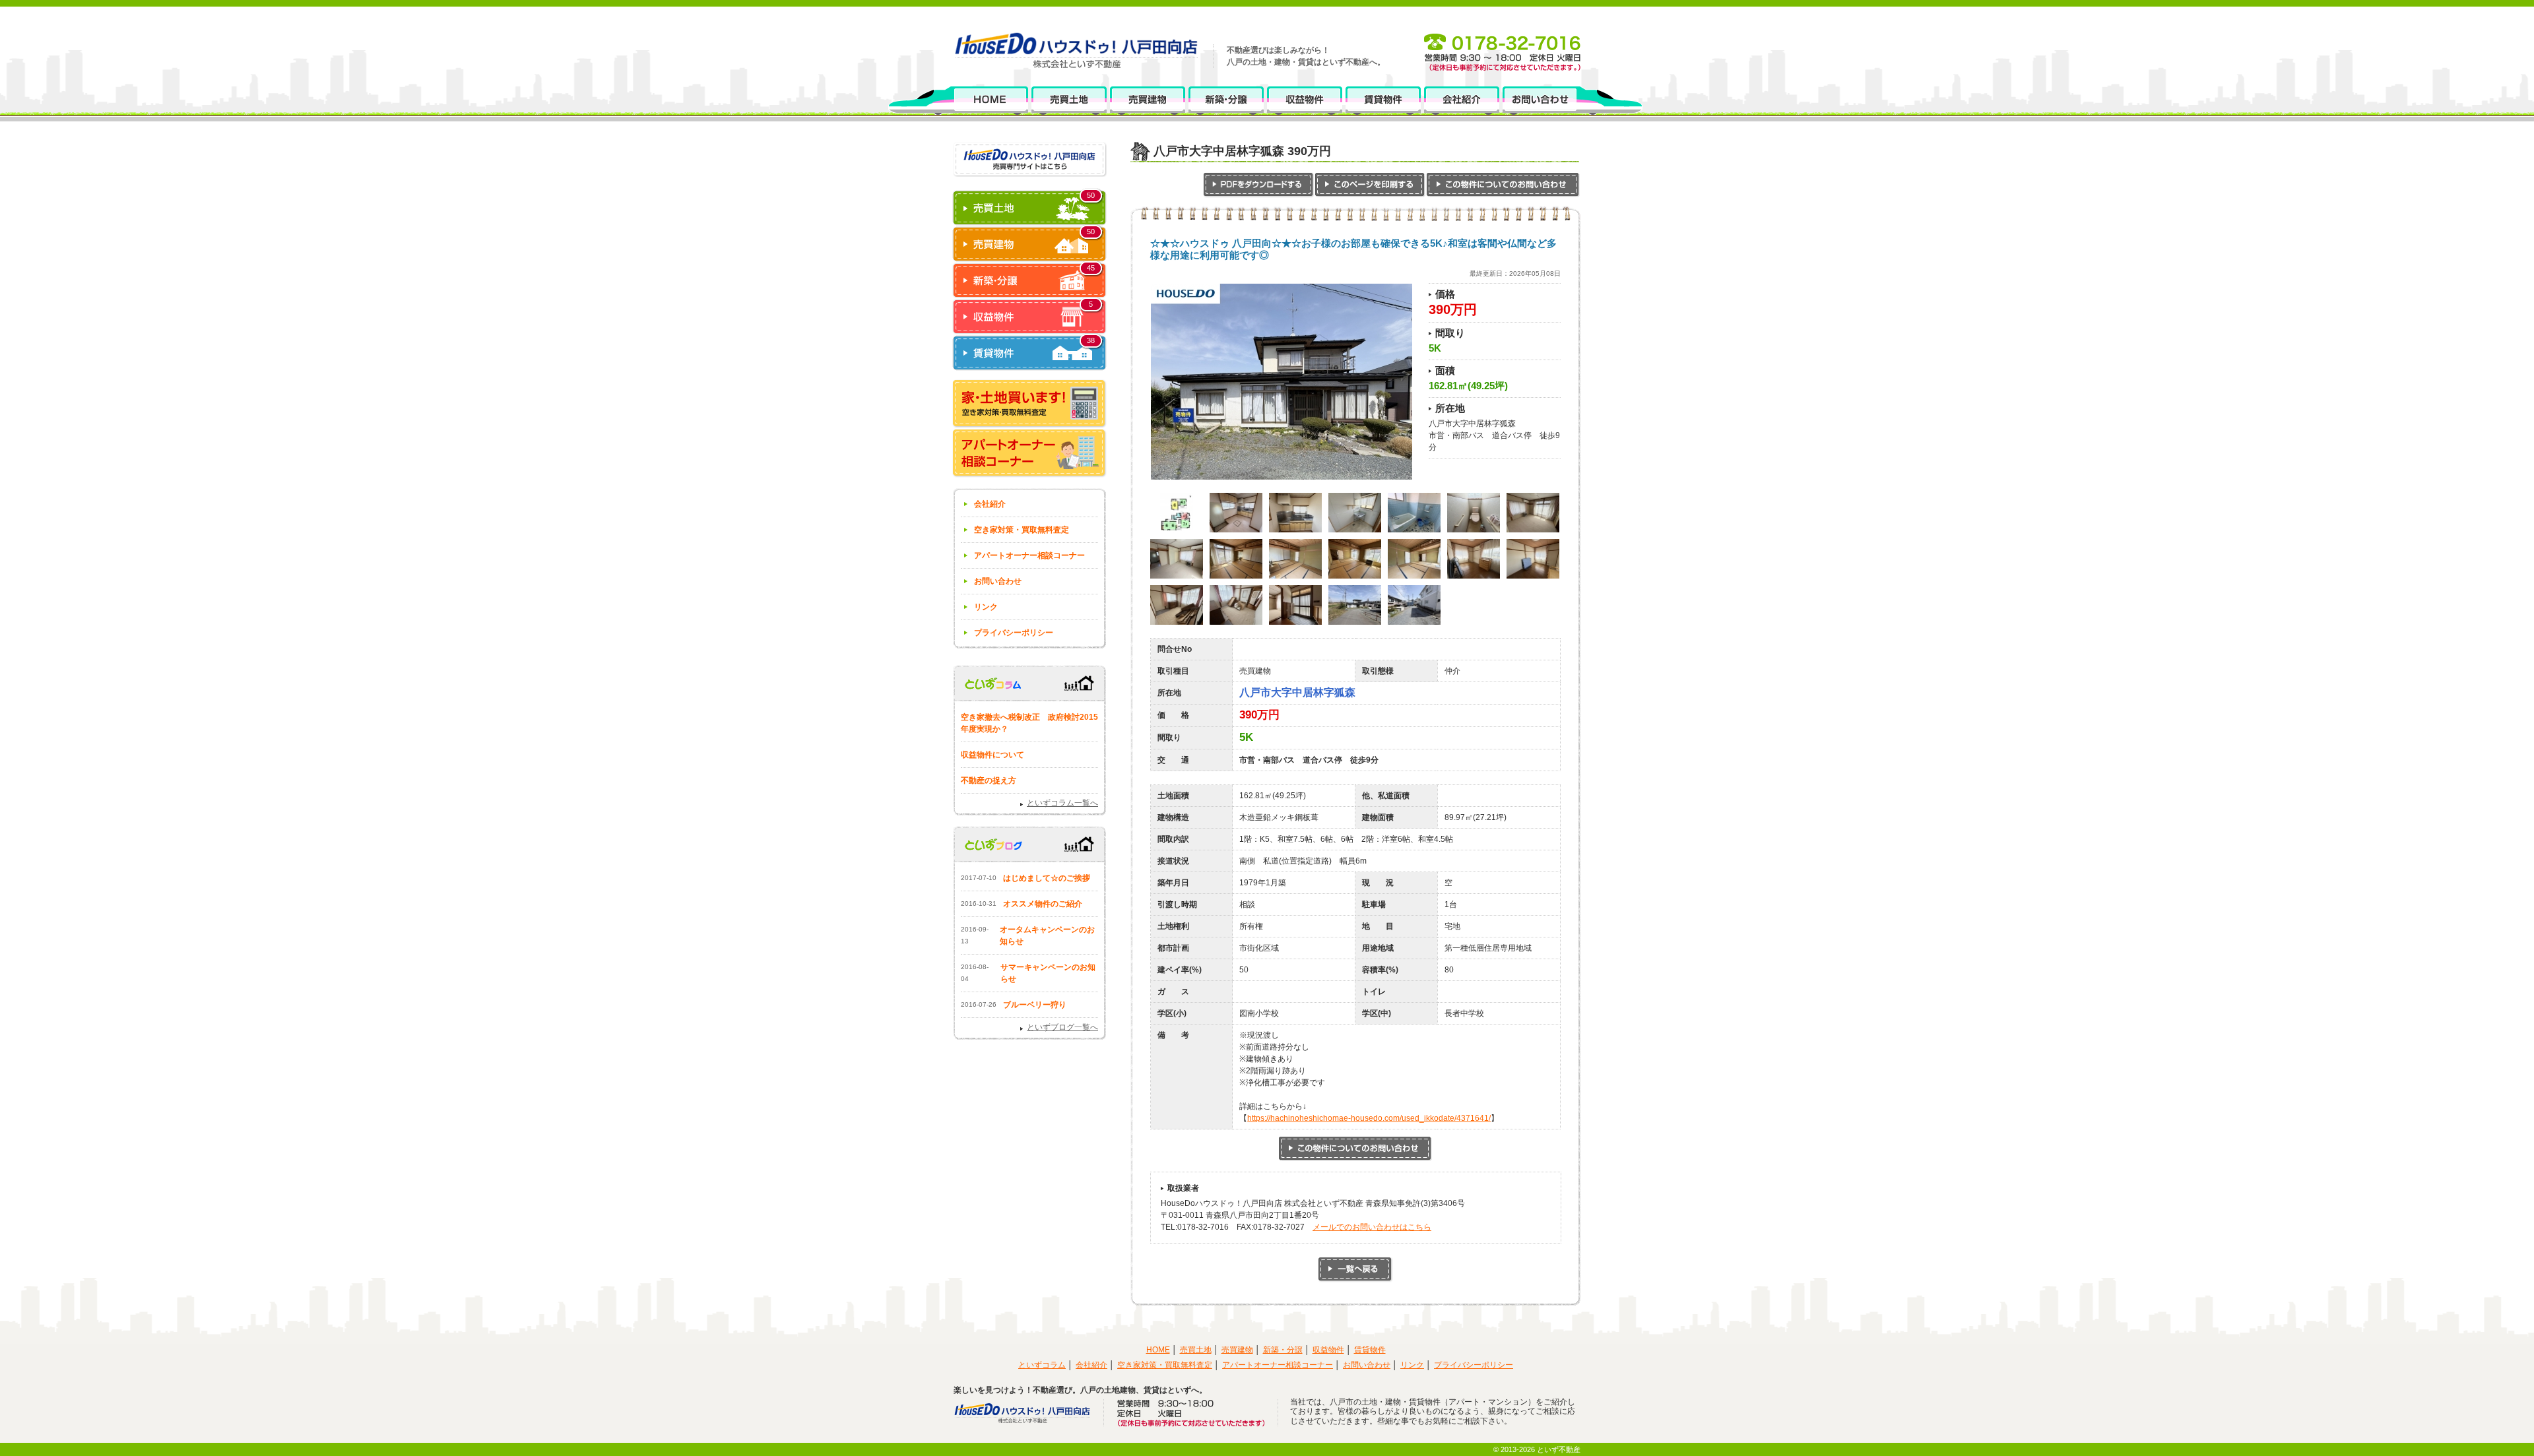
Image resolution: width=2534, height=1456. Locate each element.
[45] (1029, 292)
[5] (1029, 329)
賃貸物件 (1370, 1350)
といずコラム (1042, 1365)
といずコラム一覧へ (1062, 803)
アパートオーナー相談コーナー (1029, 555)
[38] (1029, 365)
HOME (1158, 1350)
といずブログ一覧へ (1062, 1027)
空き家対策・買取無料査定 (1022, 530)
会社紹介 (990, 504)
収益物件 (1328, 1350)
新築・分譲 (1283, 1350)
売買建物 (1237, 1350)
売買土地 (1196, 1350)
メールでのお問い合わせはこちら (1372, 1227)
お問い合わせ (998, 581)
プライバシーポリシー (1014, 633)
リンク (986, 607)
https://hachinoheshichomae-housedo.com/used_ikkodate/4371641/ (1369, 1118)
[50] (1029, 220)
